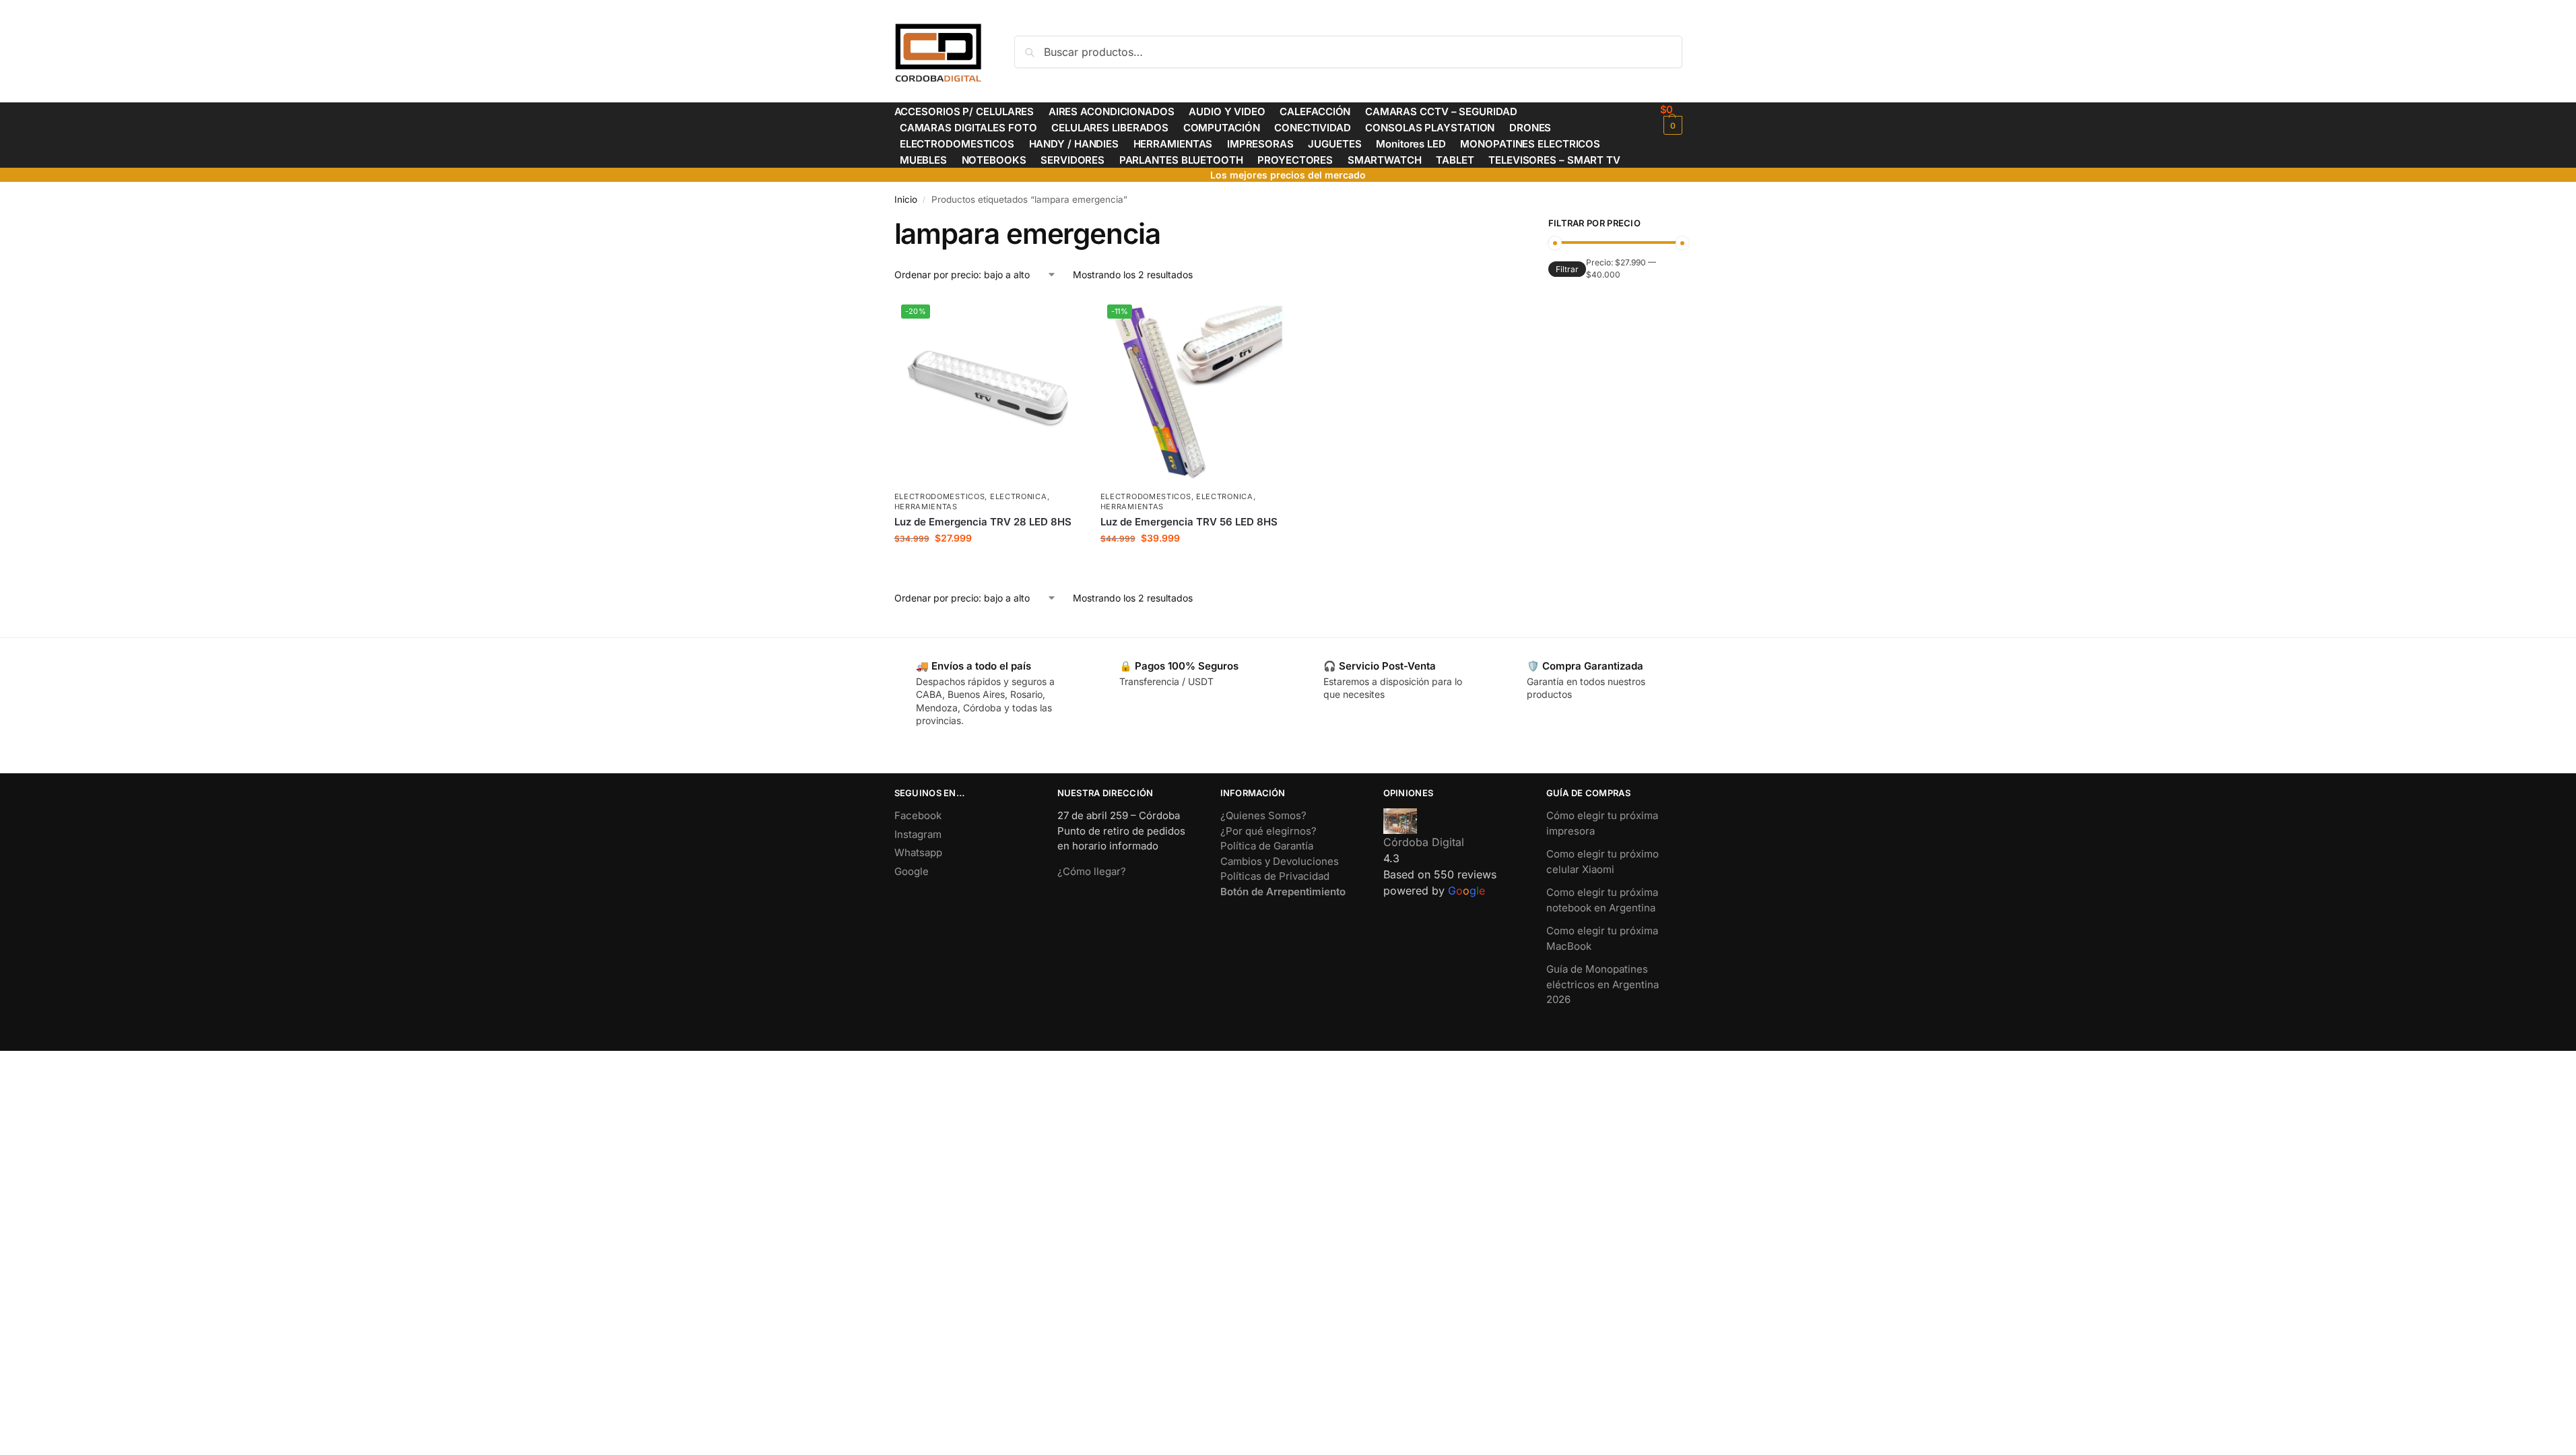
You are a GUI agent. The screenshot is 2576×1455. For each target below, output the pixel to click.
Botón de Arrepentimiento (1283, 892)
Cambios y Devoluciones (1280, 861)
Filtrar (1567, 269)
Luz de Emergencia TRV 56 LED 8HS (1189, 522)
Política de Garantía (1267, 846)
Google (912, 871)
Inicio (906, 199)
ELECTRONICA (1019, 496)
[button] (1671, 119)
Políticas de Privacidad (1275, 876)
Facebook (918, 815)
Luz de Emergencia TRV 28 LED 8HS (983, 522)
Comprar (987, 566)
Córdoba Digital (1424, 842)
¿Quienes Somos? (1263, 815)
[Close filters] (1497, 225)
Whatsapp (918, 852)
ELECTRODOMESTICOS (940, 496)
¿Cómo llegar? (1092, 871)
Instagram (918, 834)
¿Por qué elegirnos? (1268, 831)
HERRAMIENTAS (926, 507)
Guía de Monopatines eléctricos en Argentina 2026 (1603, 984)
